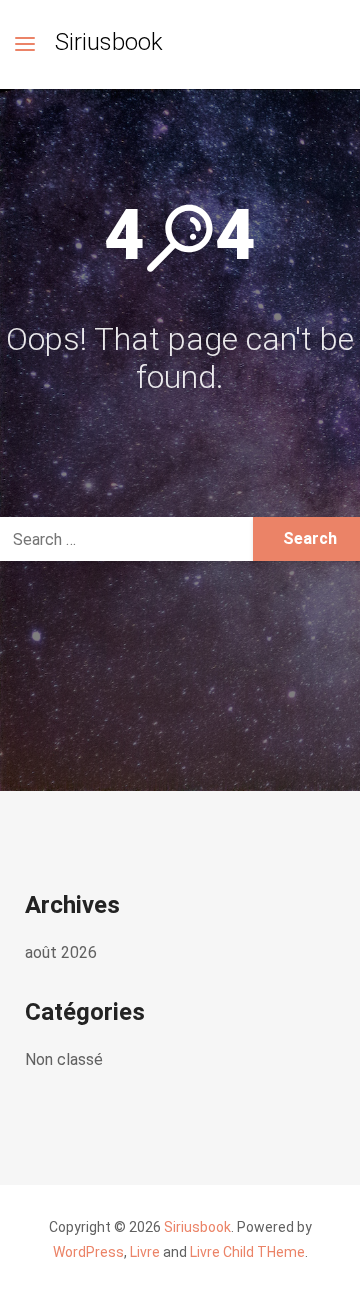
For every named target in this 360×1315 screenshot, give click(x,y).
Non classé (64, 1059)
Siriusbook (109, 42)
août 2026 (61, 952)
